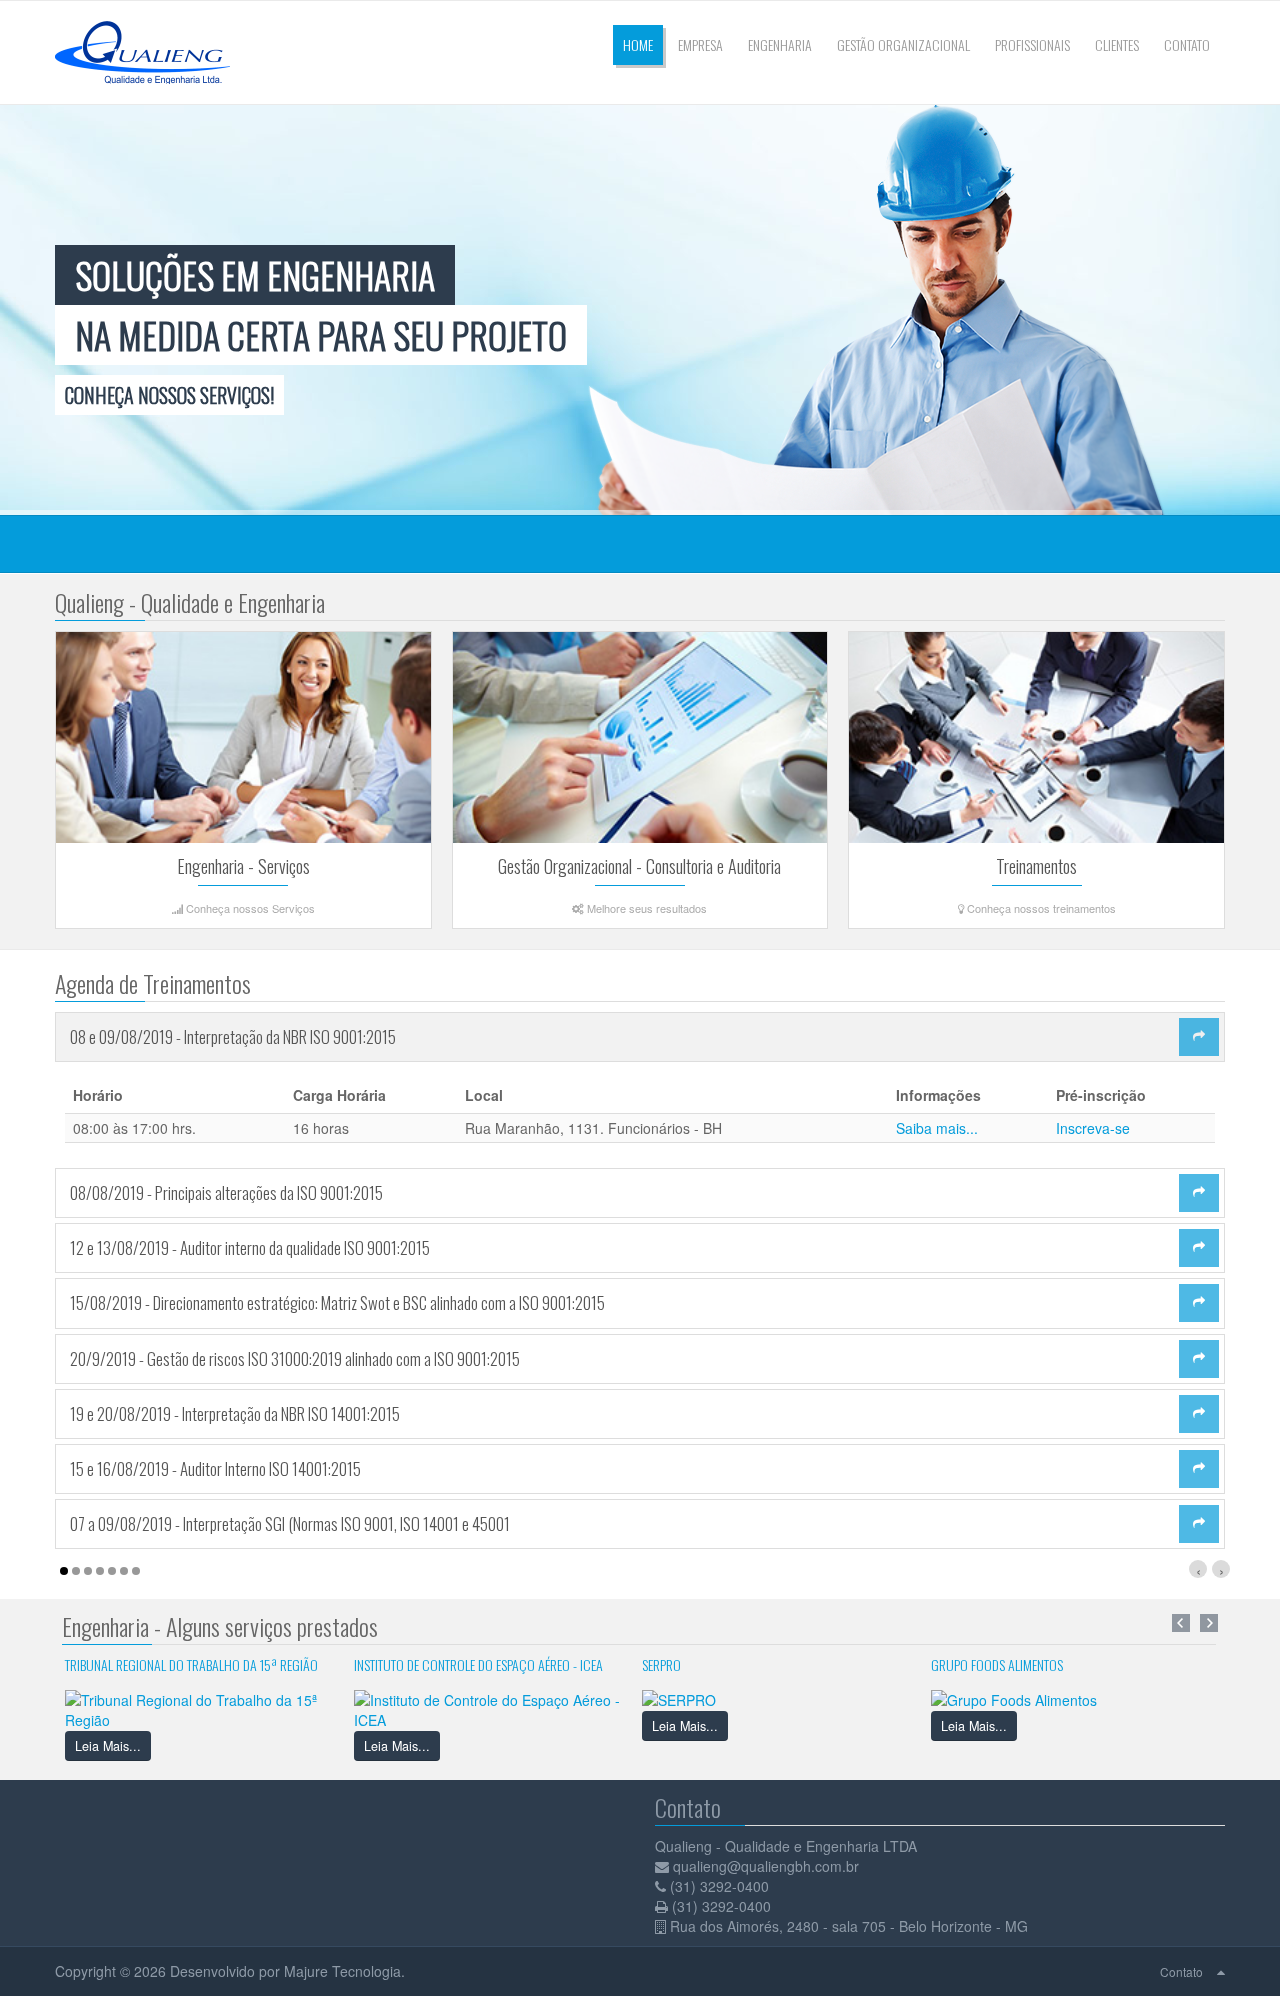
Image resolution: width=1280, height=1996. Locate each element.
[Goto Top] (1221, 1971)
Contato (1181, 1971)
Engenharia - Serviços (243, 866)
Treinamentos (1036, 866)
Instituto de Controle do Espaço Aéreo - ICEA (478, 1664)
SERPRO (661, 1664)
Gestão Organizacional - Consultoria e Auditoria (639, 866)
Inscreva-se (1093, 1128)
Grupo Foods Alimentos (997, 1664)
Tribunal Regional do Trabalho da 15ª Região (191, 1664)
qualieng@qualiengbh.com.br (766, 1866)
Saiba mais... (937, 1128)
